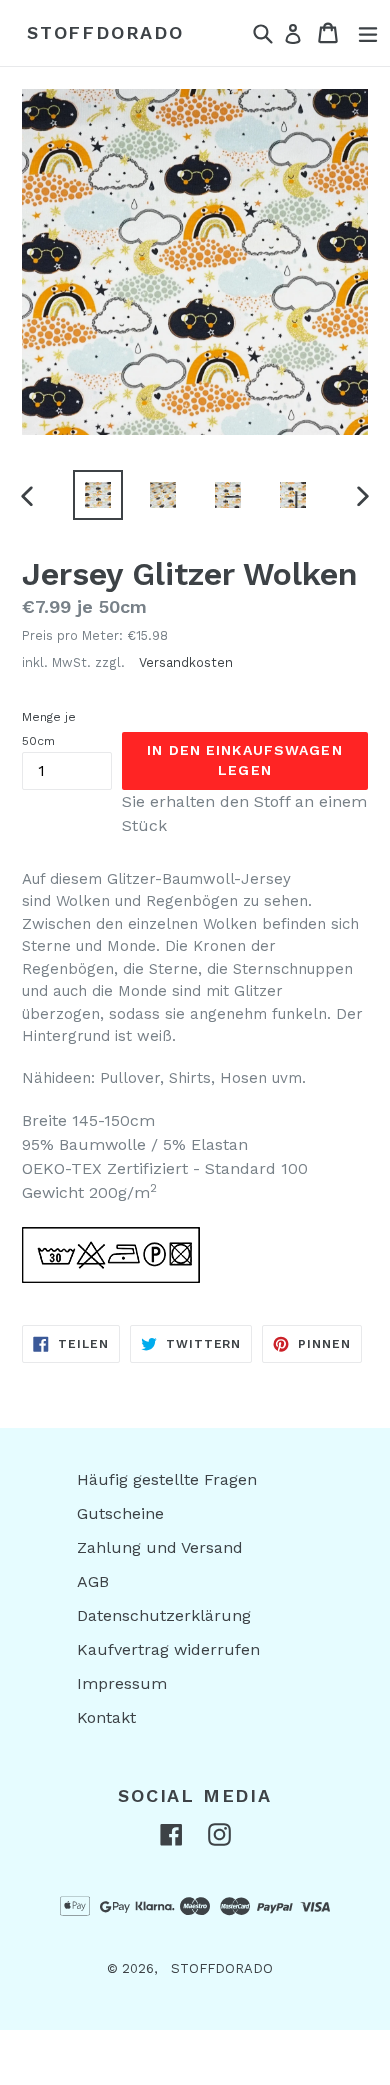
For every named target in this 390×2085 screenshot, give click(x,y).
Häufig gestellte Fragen (167, 1479)
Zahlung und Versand (160, 1547)
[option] (97, 495)
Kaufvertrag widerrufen (168, 1649)
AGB (93, 1581)
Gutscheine (120, 1513)
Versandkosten (186, 662)
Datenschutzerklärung (164, 1615)
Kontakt (106, 1717)
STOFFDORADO (105, 32)
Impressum (122, 1683)
